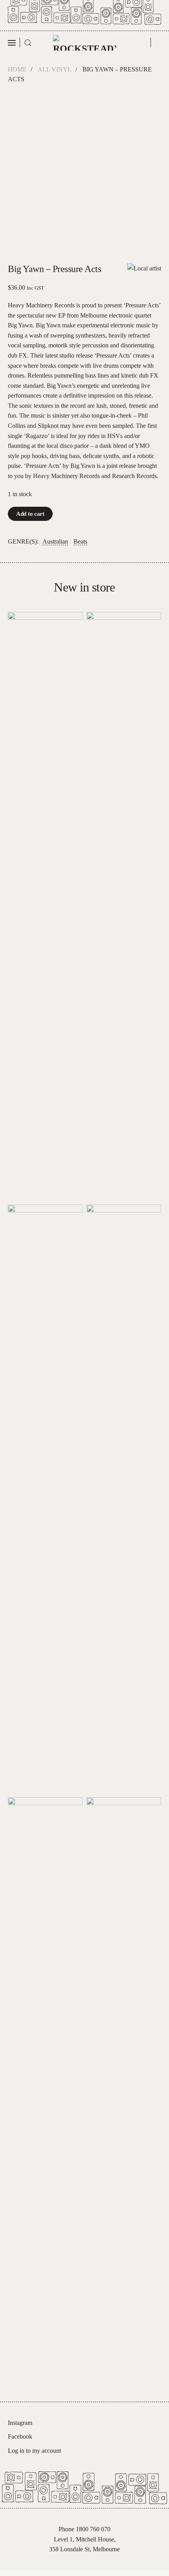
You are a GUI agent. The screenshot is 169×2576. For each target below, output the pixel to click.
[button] (14, 43)
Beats (80, 541)
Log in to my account (34, 2451)
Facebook (20, 2436)
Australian (55, 541)
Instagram (20, 2423)
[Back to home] (85, 43)
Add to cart (30, 514)
